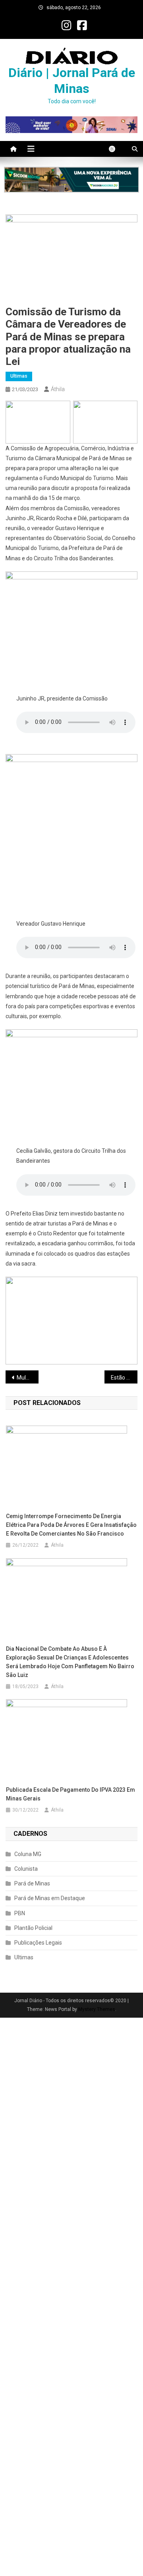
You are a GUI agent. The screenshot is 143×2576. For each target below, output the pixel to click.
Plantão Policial (33, 1928)
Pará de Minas (32, 1883)
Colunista (26, 1869)
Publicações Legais (38, 1943)
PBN (20, 1913)
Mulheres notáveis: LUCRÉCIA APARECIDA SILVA (28, 1378)
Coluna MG (28, 1854)
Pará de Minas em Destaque (50, 1898)
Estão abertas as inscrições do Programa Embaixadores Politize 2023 (124, 1378)
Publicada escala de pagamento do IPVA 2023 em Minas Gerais (71, 1794)
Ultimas (19, 376)
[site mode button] (116, 149)
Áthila (58, 389)
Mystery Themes (97, 2009)
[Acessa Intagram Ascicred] (71, 180)
